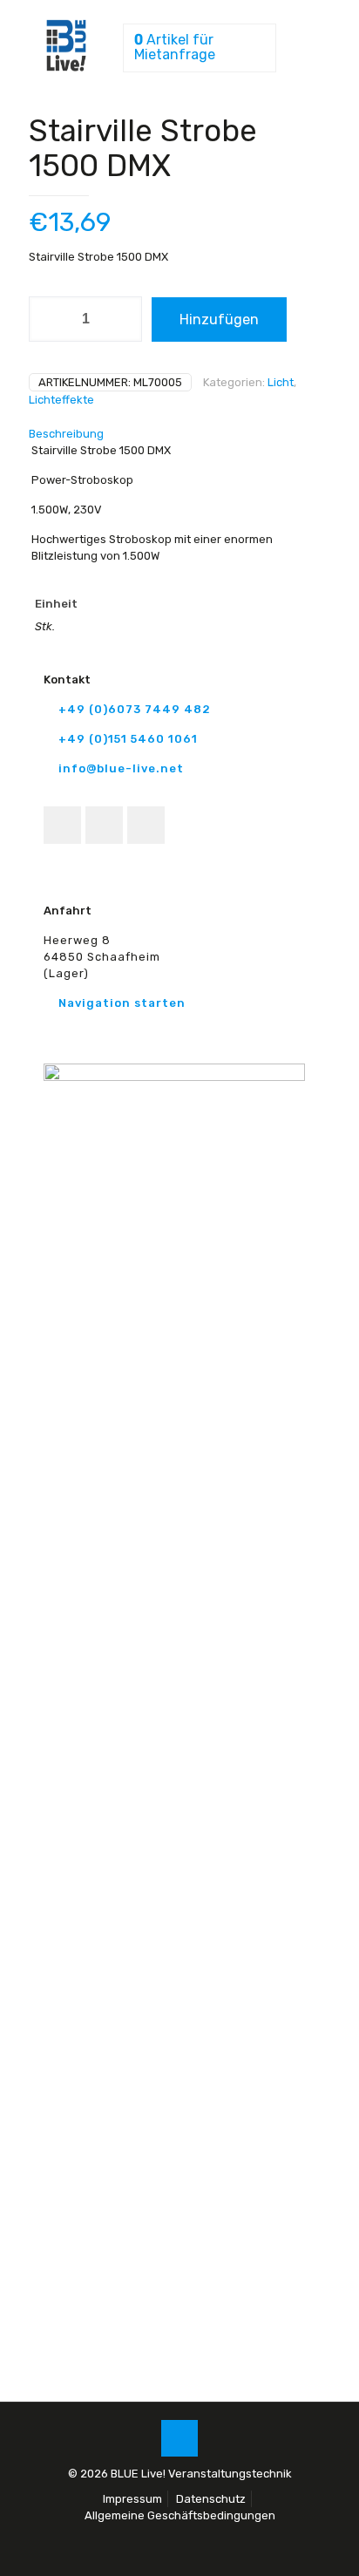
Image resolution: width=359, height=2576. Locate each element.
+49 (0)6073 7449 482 (135, 709)
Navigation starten (122, 1003)
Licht (281, 382)
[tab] (179, 434)
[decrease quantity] (48, 319)
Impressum (132, 2499)
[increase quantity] (122, 319)
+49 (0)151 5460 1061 (128, 739)
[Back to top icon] (179, 2438)
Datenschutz (211, 2499)
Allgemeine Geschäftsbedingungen (180, 2515)
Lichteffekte (61, 400)
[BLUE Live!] (66, 68)
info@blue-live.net (121, 768)
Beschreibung (66, 434)
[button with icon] (62, 825)
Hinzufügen (219, 319)
